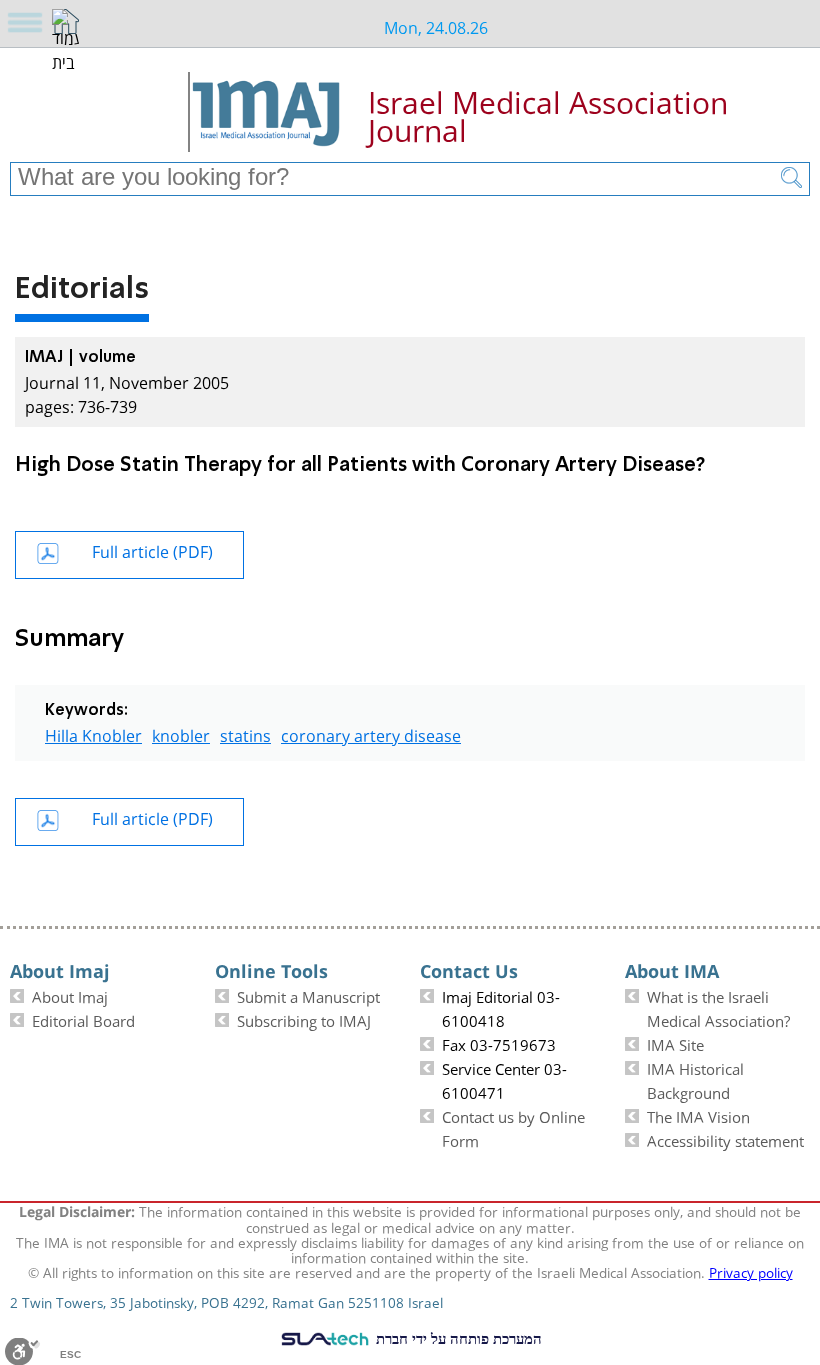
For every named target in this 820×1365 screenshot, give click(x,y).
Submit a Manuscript (308, 995)
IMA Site (675, 1043)
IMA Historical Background (695, 1079)
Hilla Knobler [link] (93, 733)
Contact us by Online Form (513, 1127)
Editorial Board (83, 1019)
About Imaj (70, 995)
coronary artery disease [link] (371, 733)
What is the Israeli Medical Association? (718, 1007)
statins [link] (245, 733)
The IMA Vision (698, 1115)
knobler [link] (181, 733)
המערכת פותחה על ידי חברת (457, 1338)
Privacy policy (751, 1271)
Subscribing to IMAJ (304, 1019)
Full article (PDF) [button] (152, 549)
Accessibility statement (725, 1139)
